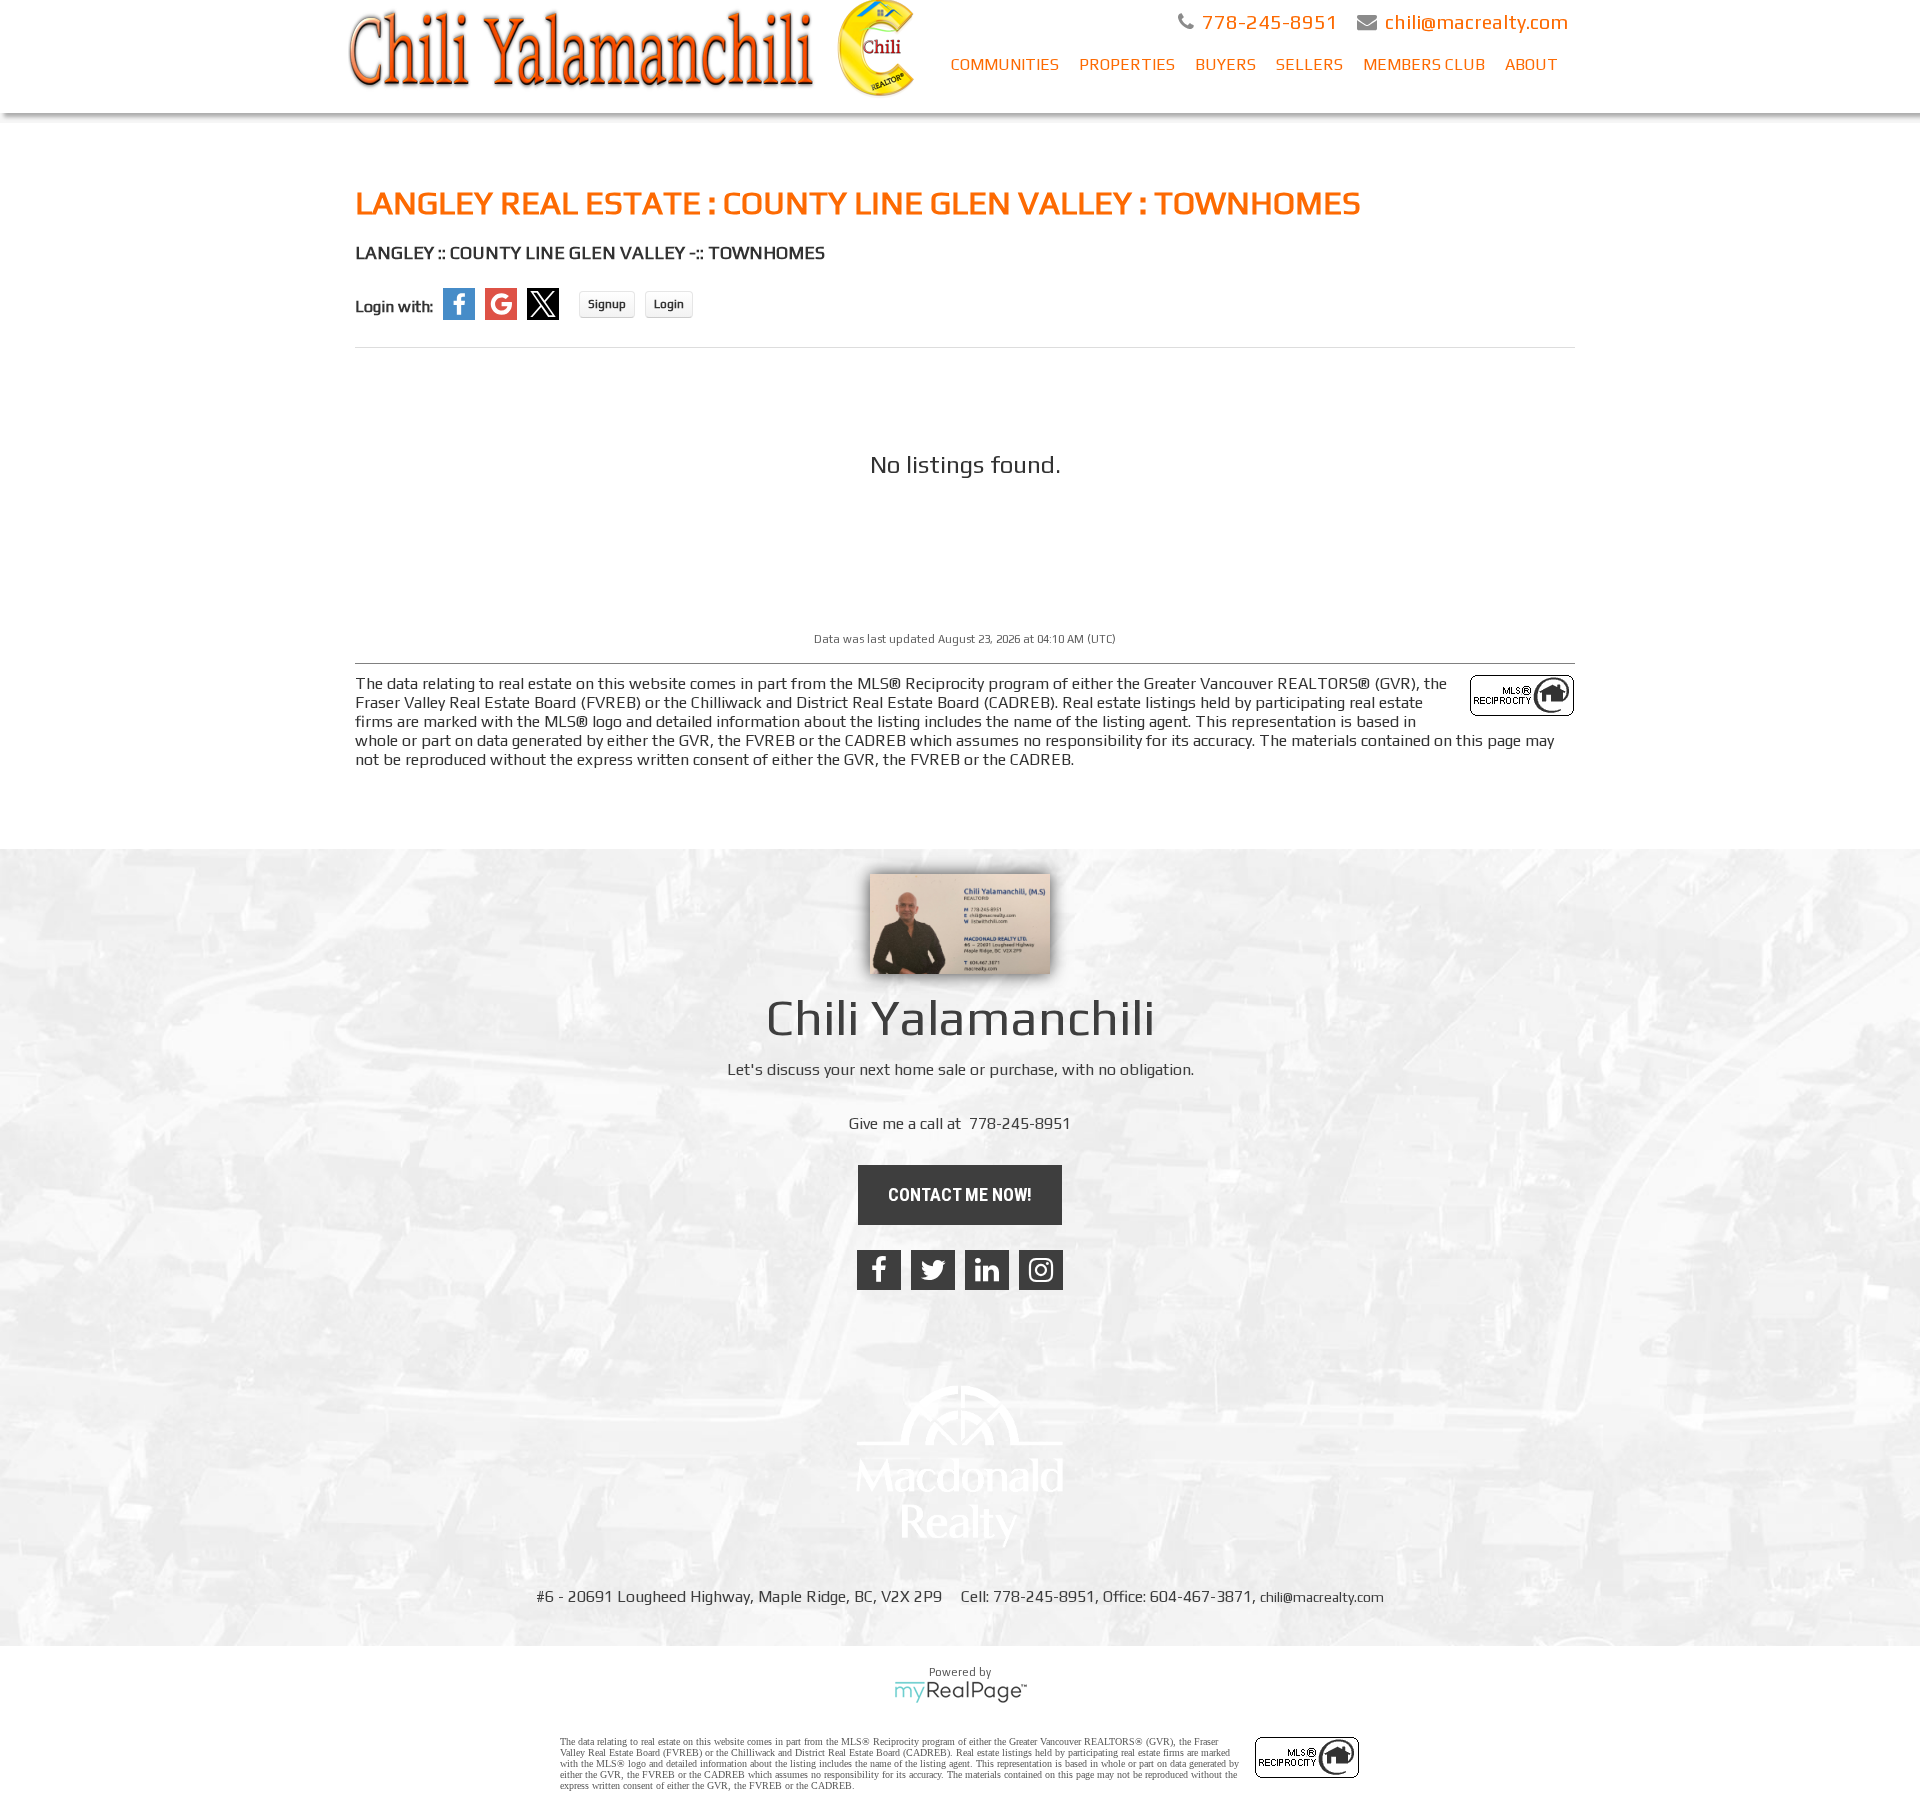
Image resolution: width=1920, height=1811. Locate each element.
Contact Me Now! (960, 1194)
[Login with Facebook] (459, 315)
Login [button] (669, 304)
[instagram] (1041, 1270)
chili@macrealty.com (1322, 1597)
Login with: (394, 306)
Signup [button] (607, 304)
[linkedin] (987, 1270)
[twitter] (933, 1270)
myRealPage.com (960, 1692)
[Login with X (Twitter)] (543, 315)
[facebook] (879, 1270)
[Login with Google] (501, 315)
